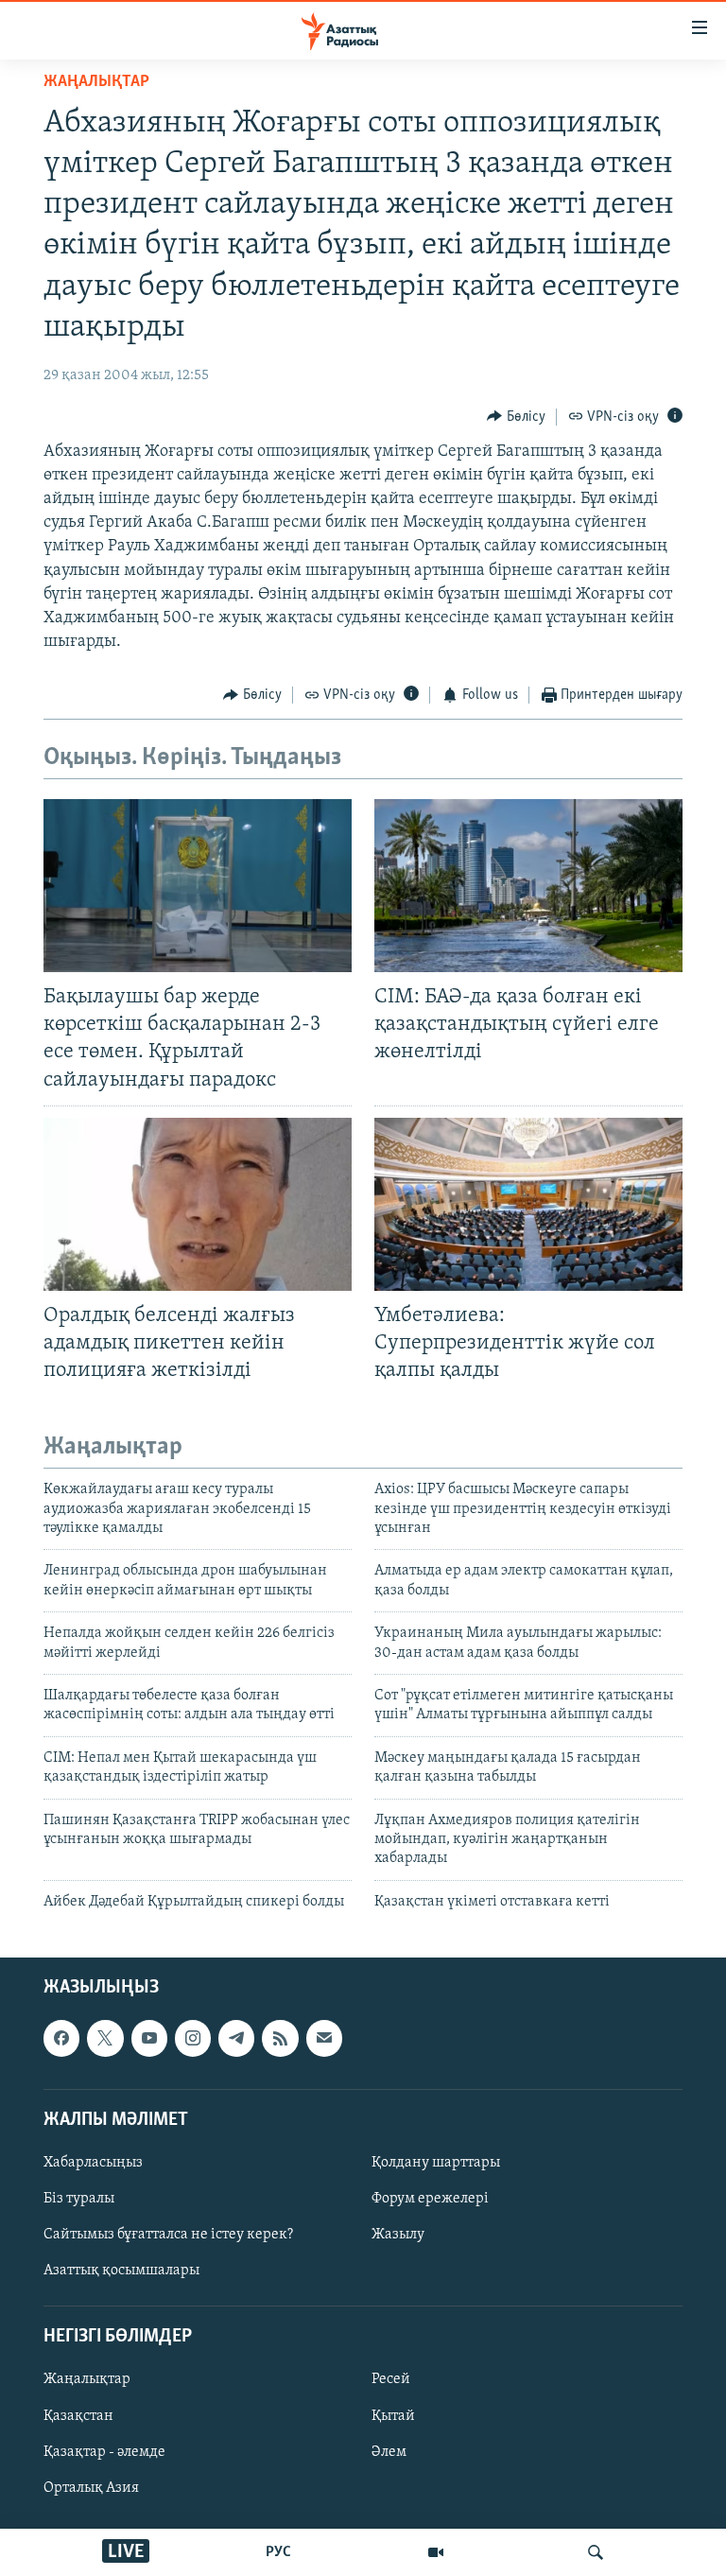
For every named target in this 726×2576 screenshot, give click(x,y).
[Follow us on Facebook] (61, 2038)
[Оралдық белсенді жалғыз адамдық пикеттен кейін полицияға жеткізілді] (198, 1204)
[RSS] (280, 2038)
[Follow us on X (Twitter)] (105, 2038)
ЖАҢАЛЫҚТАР (96, 82)
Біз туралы (79, 2199)
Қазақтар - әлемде (104, 2452)
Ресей (391, 2380)
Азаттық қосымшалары (121, 2271)
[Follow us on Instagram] (193, 2038)
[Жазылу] (324, 2038)
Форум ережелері (430, 2199)
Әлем (389, 2452)
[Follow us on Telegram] (236, 2038)
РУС (278, 2552)
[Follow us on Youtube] (149, 2038)
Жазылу (398, 2235)
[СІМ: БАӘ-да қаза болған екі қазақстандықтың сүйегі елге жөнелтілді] (528, 886)
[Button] (516, 417)
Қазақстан (78, 2416)
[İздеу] (596, 2552)
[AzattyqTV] (436, 2552)
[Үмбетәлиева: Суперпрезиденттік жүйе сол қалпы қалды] (528, 1204)
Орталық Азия (91, 2488)
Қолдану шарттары (436, 2163)
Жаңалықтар (87, 2380)
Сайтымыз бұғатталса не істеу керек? (168, 2235)
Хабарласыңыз (93, 2163)
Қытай (393, 2416)
